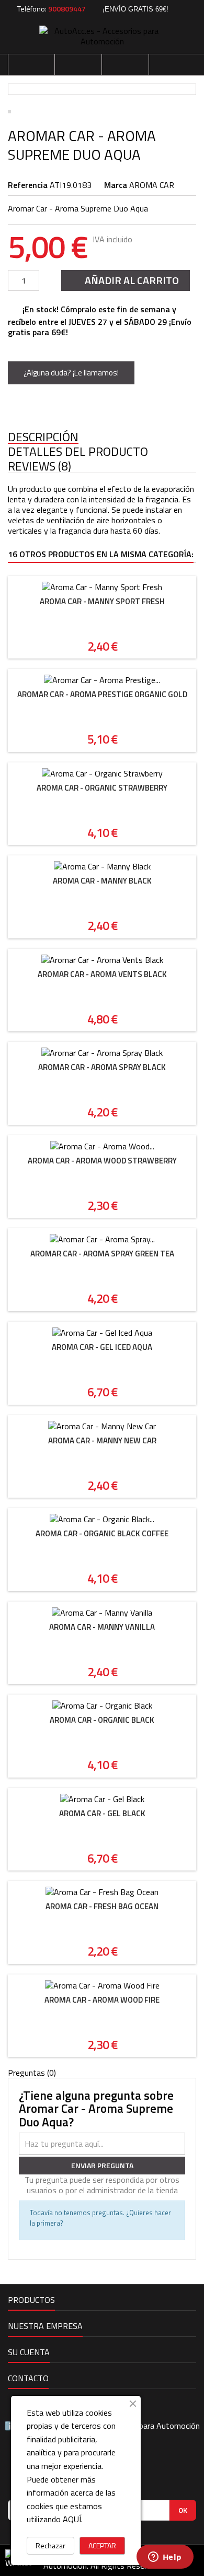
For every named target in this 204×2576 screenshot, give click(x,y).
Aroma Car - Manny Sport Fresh (102, 601)
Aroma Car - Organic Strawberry (102, 788)
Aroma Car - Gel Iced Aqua (102, 1347)
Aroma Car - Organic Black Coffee (102, 1533)
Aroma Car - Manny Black (102, 881)
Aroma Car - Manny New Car (102, 1440)
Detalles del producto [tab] (78, 452)
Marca (116, 185)
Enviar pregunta (102, 2165)
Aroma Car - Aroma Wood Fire (102, 2000)
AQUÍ (72, 2519)
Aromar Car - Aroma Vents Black (102, 974)
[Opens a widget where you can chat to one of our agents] (165, 2558)
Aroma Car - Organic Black (102, 1720)
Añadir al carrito (124, 280)
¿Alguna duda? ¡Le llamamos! (71, 373)
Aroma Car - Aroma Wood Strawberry (102, 1161)
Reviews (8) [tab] (39, 467)
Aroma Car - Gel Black (102, 1813)
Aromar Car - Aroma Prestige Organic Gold (102, 694)
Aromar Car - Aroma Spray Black (102, 1067)
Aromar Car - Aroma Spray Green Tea (102, 1254)
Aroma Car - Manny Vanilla (102, 1627)
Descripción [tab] (43, 437)
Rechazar (50, 2545)
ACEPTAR (102, 2545)
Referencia (28, 185)
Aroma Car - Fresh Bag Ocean (102, 1906)
